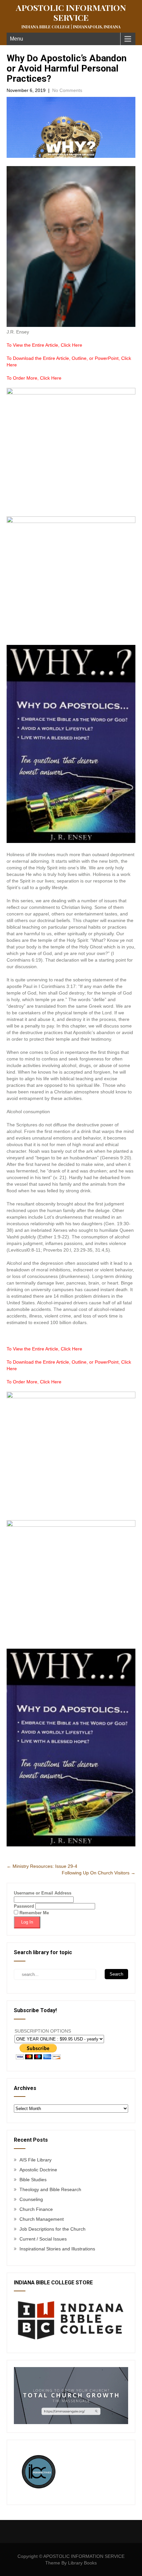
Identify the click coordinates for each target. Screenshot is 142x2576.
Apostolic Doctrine (38, 2170)
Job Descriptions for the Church (53, 2229)
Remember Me (34, 1913)
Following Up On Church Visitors (99, 1873)
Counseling (31, 2199)
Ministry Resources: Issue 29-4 (42, 1866)
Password (24, 1906)
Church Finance (36, 2209)
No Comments (67, 90)
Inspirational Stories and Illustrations (57, 2249)
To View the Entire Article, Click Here (44, 345)
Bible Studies (33, 2180)
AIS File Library (35, 2160)
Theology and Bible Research (50, 2189)
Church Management (42, 2219)
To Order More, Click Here (34, 378)
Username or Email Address (43, 1893)
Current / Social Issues (43, 2239)
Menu (17, 39)
